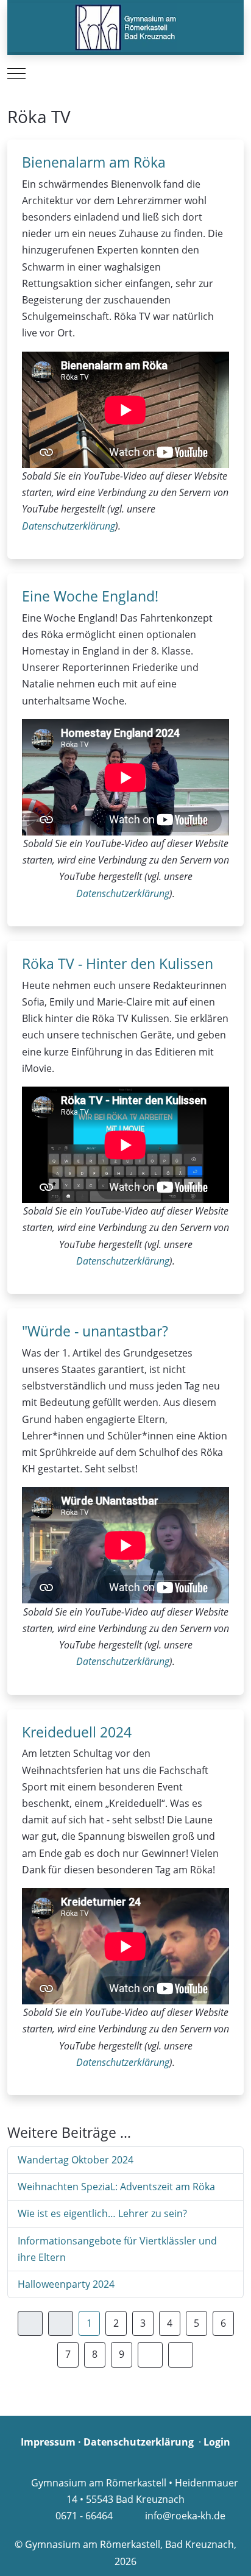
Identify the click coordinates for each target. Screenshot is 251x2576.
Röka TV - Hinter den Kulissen (118, 963)
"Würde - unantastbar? (95, 1331)
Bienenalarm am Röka (94, 162)
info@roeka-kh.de (185, 2516)
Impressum (48, 2442)
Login (217, 2442)
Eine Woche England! (90, 596)
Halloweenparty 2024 (66, 2284)
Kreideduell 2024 (77, 1732)
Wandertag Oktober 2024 (76, 2160)
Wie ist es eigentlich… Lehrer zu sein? (102, 2213)
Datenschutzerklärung (69, 526)
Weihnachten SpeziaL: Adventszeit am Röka (116, 2187)
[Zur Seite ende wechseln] (181, 2354)
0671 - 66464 (84, 2516)
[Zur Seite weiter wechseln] (150, 2354)
